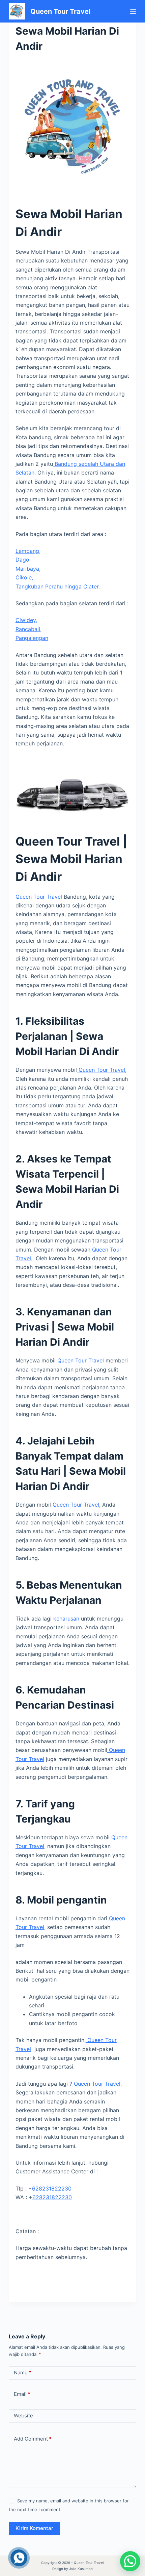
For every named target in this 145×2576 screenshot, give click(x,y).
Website (23, 2416)
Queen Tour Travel (60, 11)
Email (22, 2394)
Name (23, 2373)
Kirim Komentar (34, 2528)
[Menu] (133, 11)
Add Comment (33, 2439)
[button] (130, 2561)
